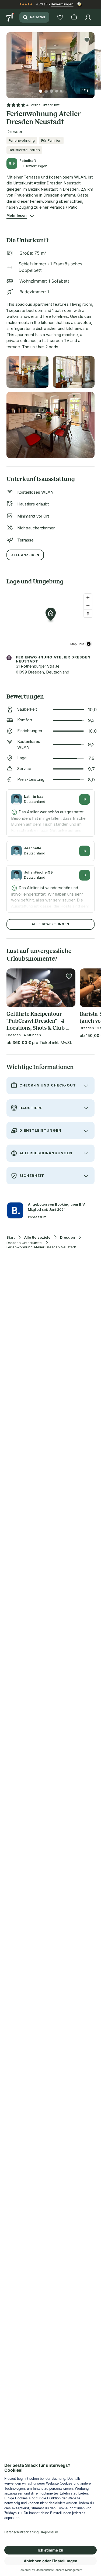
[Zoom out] (88, 606)
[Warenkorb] (74, 17)
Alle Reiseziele (37, 1237)
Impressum (37, 1217)
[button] (50, 62)
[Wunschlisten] (60, 17)
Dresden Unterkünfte (24, 1243)
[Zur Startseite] (11, 17)
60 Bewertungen (33, 166)
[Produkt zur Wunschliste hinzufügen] (87, 40)
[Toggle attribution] (89, 644)
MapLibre (77, 644)
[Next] (92, 62)
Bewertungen (62, 4)
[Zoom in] (88, 598)
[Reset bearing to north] (88, 613)
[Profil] (88, 17)
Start (11, 1237)
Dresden (67, 1237)
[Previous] (9, 62)
